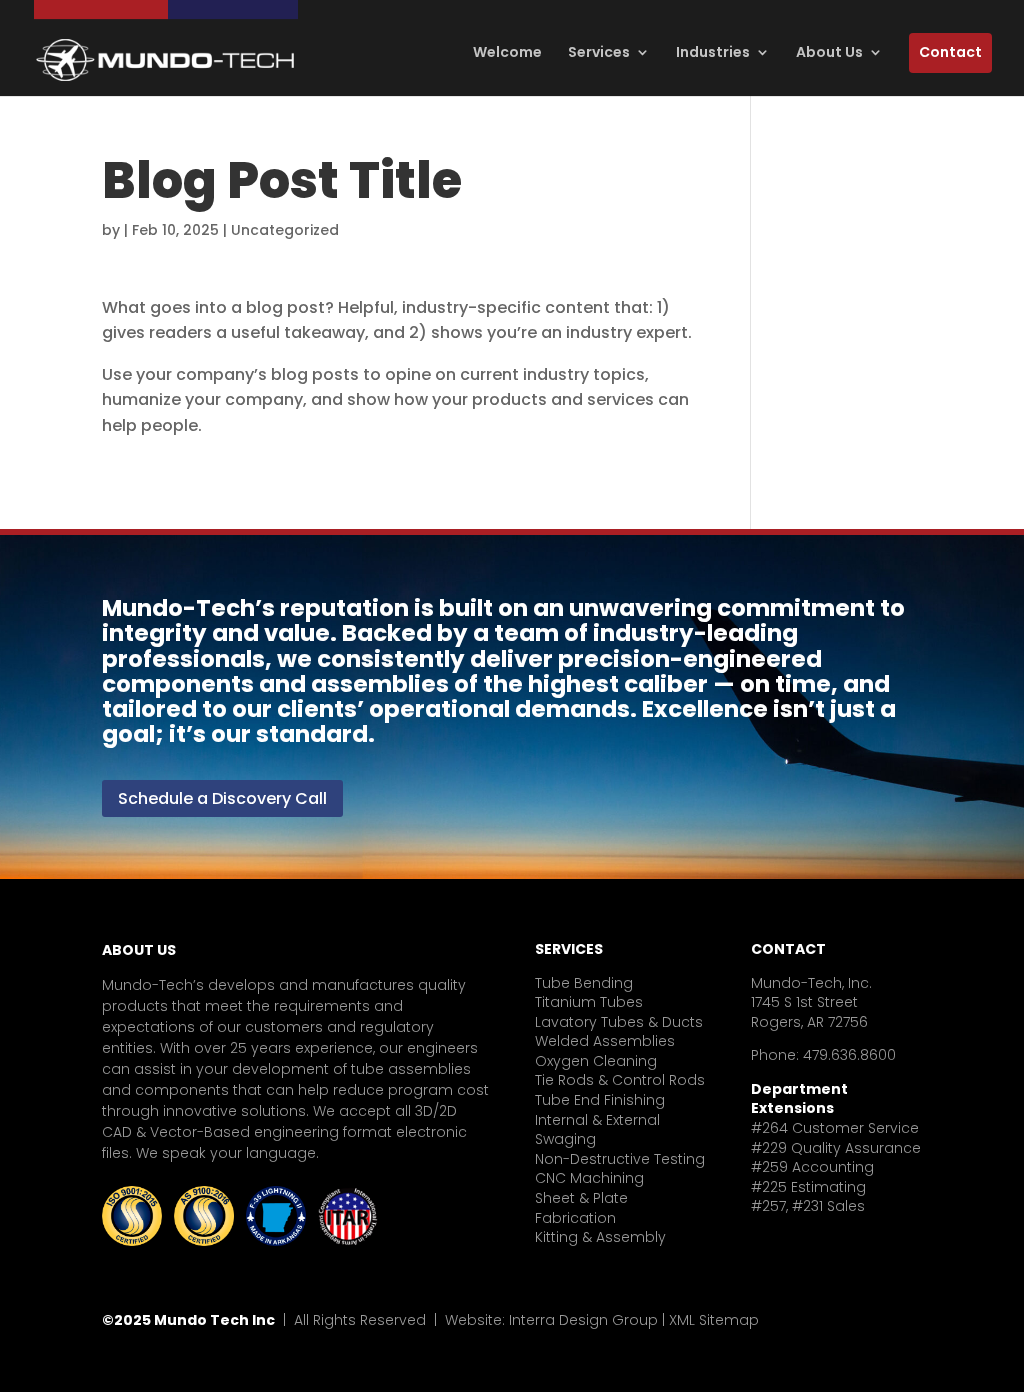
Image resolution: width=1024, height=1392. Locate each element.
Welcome (507, 52)
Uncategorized (285, 230)
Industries (713, 52)
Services (599, 52)
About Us (829, 52)
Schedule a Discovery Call (222, 798)
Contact (950, 52)
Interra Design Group (583, 1320)
